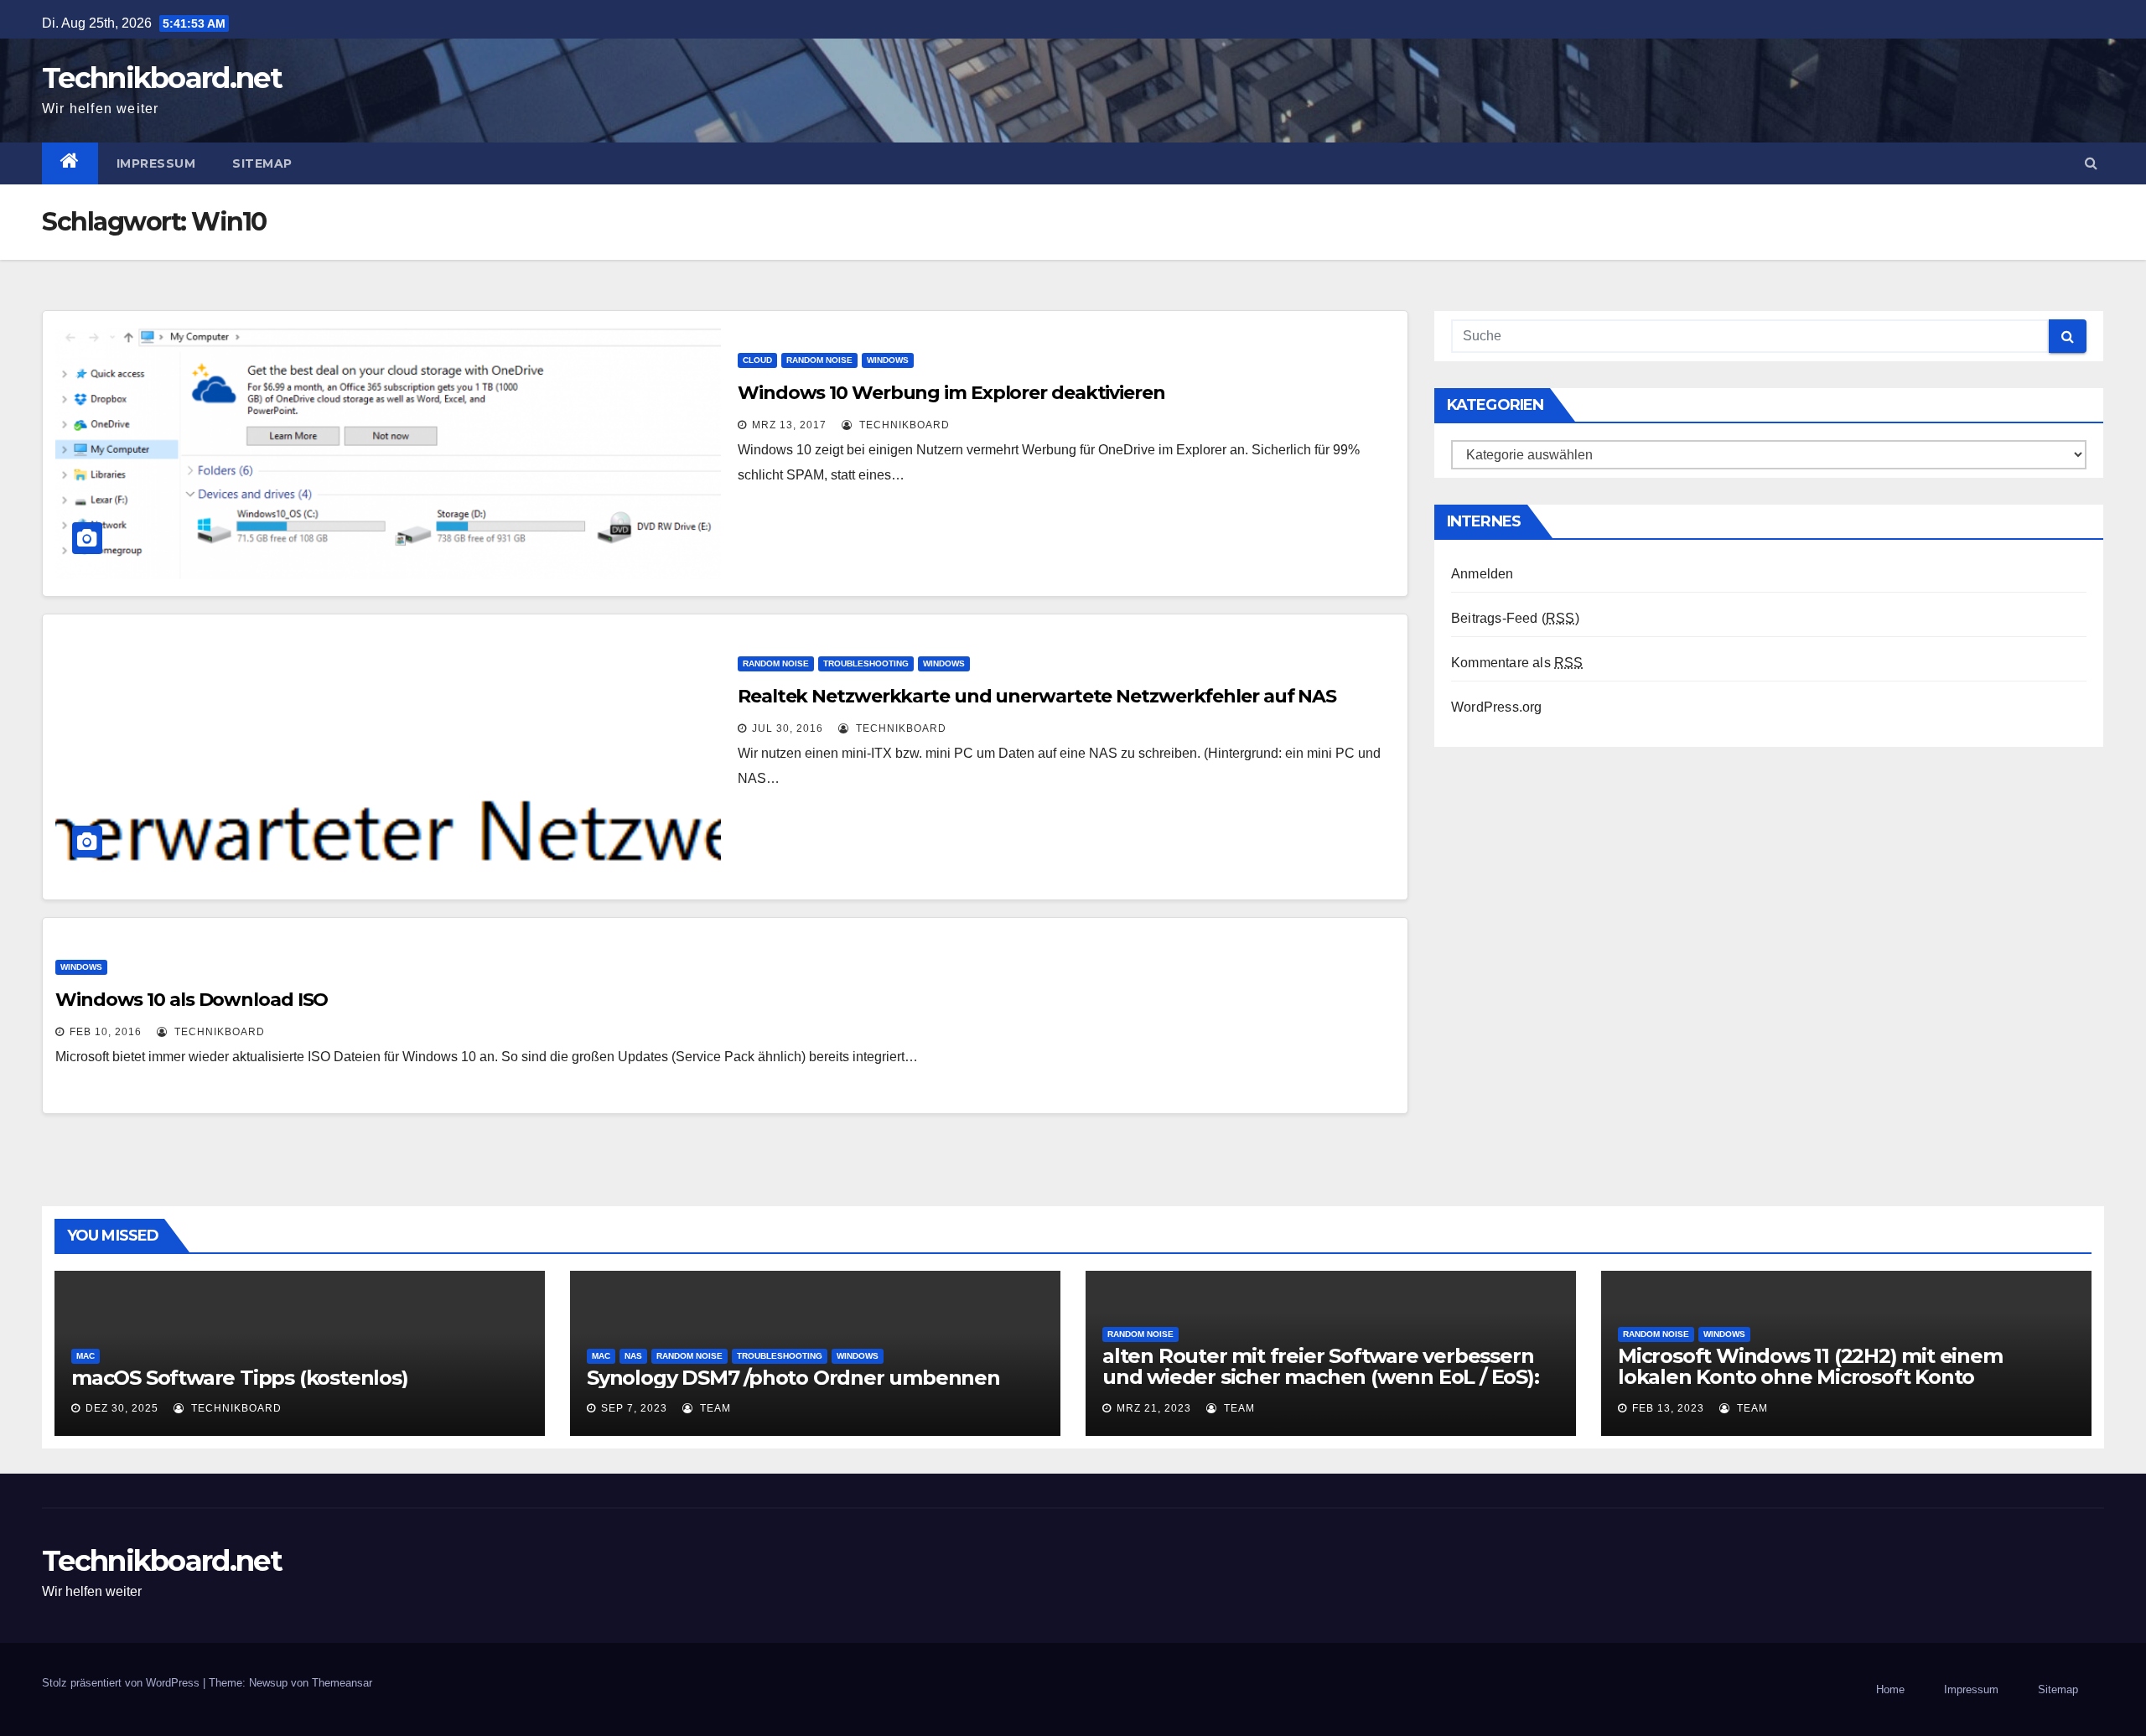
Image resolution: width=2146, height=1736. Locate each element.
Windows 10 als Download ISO (192, 1000)
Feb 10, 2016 (106, 1032)
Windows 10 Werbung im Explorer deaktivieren (951, 393)
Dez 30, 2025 (122, 1408)
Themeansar (342, 1683)
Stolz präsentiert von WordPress (122, 1683)
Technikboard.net (162, 78)
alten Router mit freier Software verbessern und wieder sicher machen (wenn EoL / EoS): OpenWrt (1321, 1377)
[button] (2091, 163)
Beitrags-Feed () (1515, 618)
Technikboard (903, 425)
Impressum (156, 163)
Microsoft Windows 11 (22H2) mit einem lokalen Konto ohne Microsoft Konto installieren (1810, 1377)
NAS (633, 1356)
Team (714, 1408)
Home (1890, 1689)
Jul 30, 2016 (788, 728)
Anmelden (1483, 574)
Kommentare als (1517, 663)
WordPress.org (1497, 707)
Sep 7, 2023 (634, 1408)
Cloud (757, 360)
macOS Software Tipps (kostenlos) (240, 1378)
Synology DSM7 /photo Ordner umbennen (793, 1378)
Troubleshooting (866, 663)
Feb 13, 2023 (1668, 1408)
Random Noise (819, 360)
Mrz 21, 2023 (1154, 1408)
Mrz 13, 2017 (789, 425)
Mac (86, 1356)
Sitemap (262, 163)
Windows (888, 360)
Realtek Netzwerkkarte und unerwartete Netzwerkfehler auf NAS (1037, 696)
